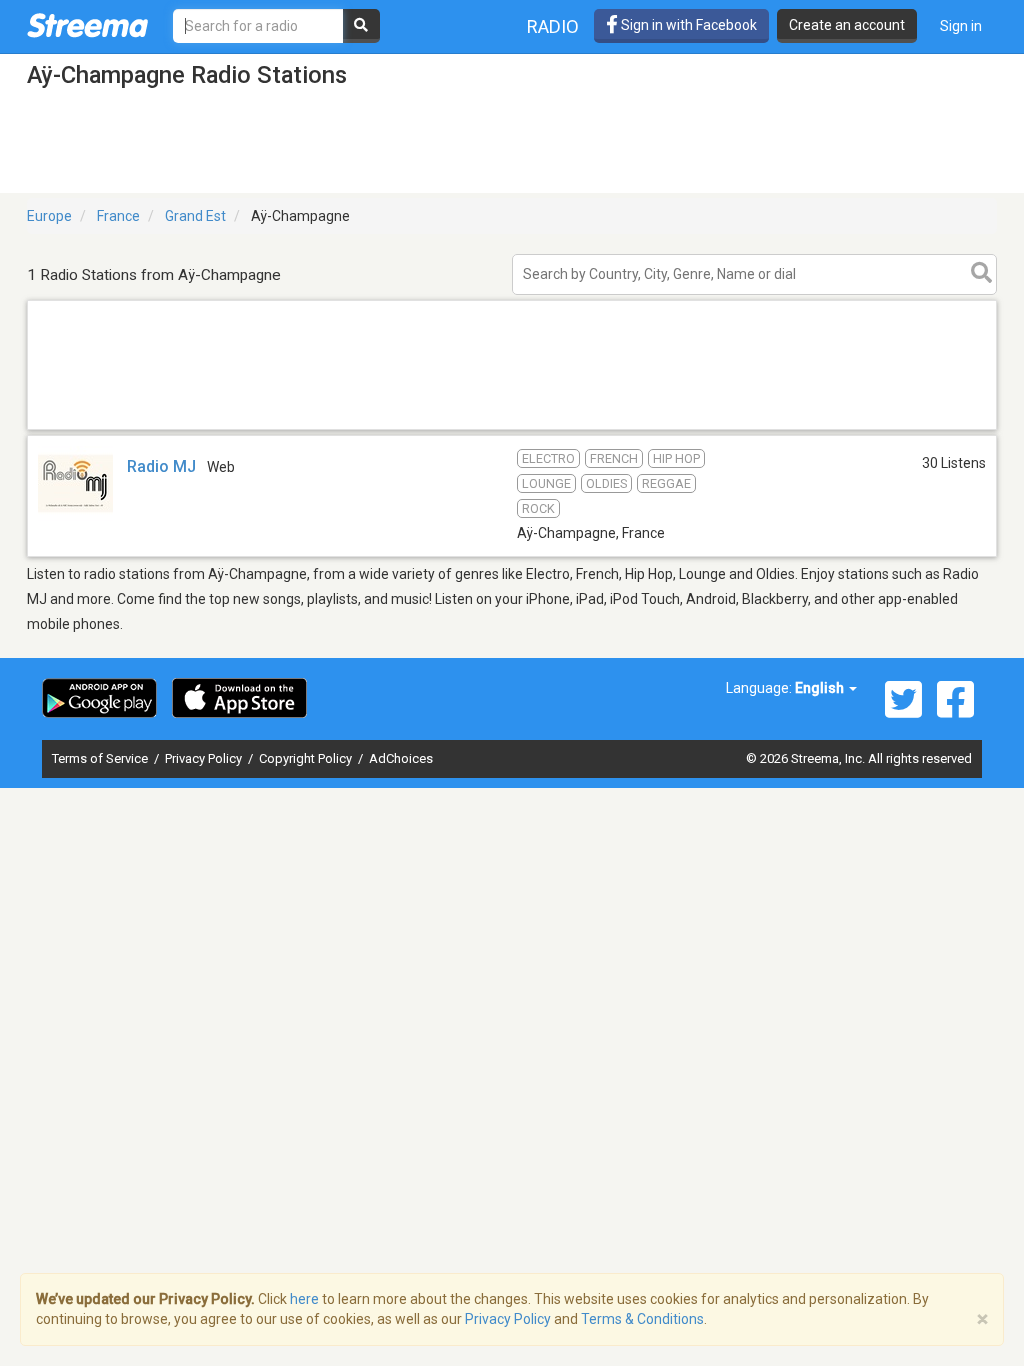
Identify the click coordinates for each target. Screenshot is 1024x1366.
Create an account (847, 25)
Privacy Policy (205, 758)
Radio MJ (161, 466)
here (304, 1299)
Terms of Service (101, 758)
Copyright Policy (307, 758)
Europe (49, 216)
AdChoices (401, 758)
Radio (553, 26)
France (118, 216)
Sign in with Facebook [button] (687, 25)
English (821, 688)
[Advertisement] (512, 428)
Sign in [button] (961, 26)
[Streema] (87, 25)
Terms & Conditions (642, 1319)
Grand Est (195, 216)
